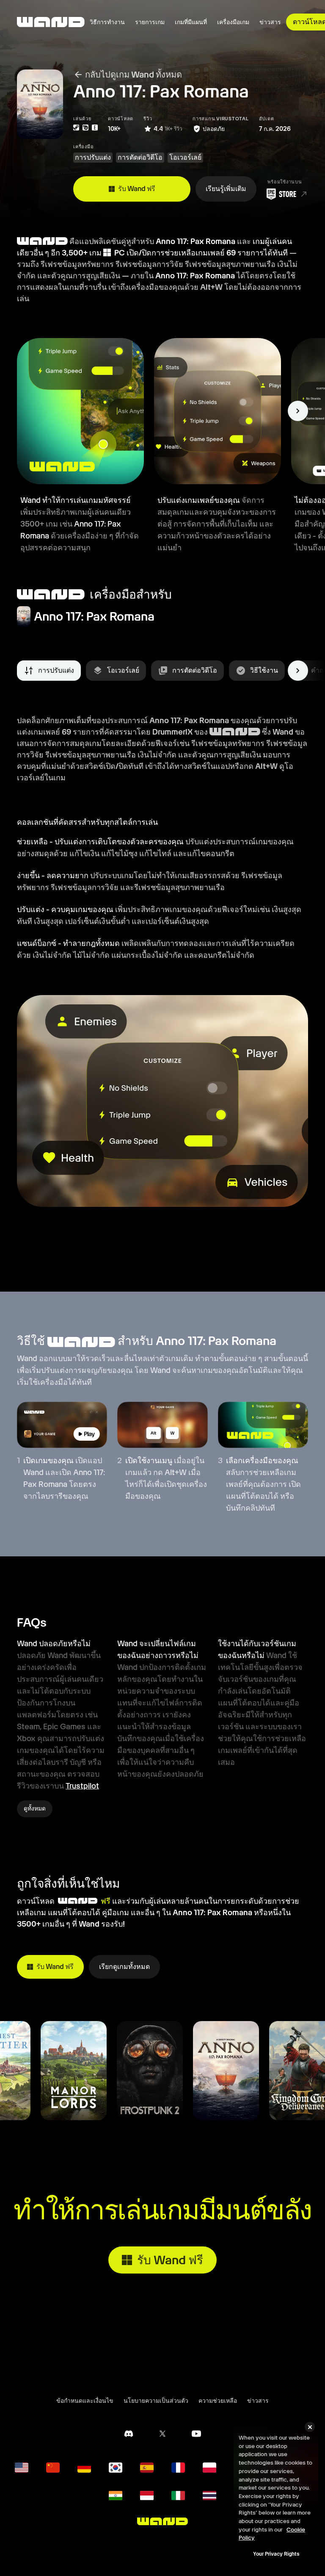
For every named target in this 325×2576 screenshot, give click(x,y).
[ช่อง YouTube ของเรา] (196, 2434)
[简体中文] (53, 2468)
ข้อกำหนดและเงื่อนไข (85, 2401)
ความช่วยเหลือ (218, 2401)
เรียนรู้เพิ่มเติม (226, 189)
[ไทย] (209, 2496)
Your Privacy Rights (276, 2554)
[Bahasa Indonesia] (147, 2496)
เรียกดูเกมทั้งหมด (124, 1967)
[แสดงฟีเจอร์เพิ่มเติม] (298, 411)
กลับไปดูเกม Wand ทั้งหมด (134, 75)
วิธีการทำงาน (107, 22)
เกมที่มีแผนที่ (191, 22)
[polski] (209, 2468)
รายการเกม (150, 22)
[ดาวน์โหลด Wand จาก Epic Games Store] (285, 194)
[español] (147, 2468)
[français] (178, 2468)
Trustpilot (82, 1786)
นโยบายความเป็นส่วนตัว (156, 2401)
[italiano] (178, 2496)
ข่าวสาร (270, 22)
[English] (22, 2468)
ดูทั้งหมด (35, 1808)
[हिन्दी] (116, 2496)
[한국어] (116, 2468)
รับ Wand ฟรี (137, 189)
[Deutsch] (84, 2468)
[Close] (310, 2427)
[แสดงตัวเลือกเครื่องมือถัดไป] (298, 671)
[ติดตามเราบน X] (162, 2434)
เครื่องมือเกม (233, 22)
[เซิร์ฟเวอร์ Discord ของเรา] (129, 2434)
